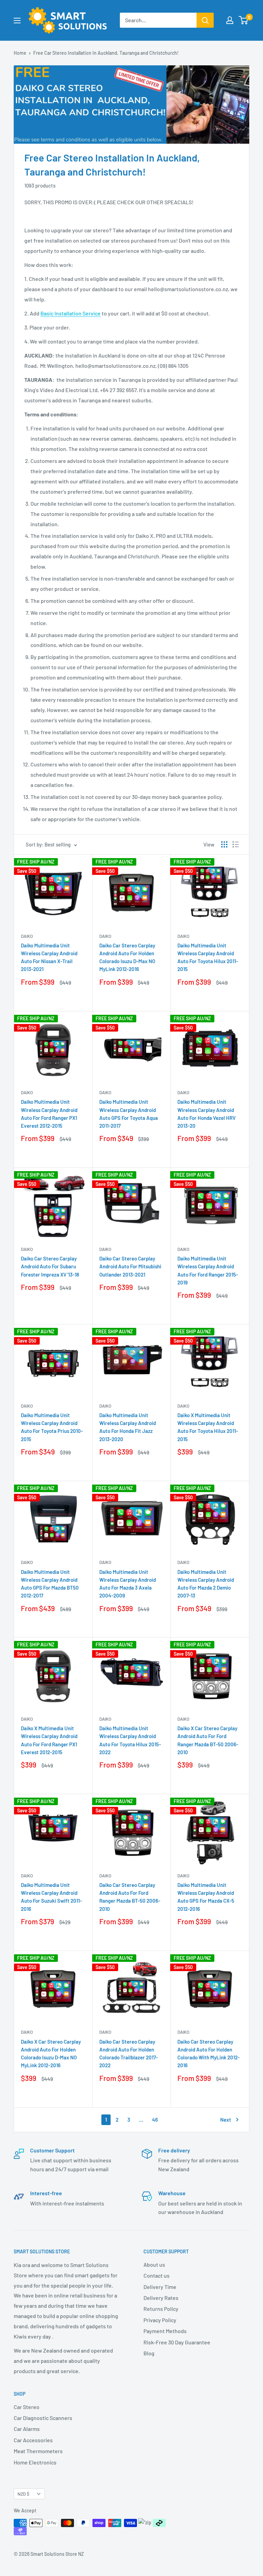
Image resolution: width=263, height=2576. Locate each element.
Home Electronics (35, 2462)
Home (20, 53)
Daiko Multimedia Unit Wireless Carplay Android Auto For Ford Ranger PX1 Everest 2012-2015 (49, 1114)
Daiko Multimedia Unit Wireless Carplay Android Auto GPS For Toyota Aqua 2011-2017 (129, 1114)
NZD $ (23, 2494)
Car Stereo (27, 2407)
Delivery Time (160, 2287)
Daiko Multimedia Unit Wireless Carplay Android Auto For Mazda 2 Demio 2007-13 (206, 1584)
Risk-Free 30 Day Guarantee (177, 2342)
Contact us (156, 2275)
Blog (149, 2353)
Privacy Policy (160, 2320)
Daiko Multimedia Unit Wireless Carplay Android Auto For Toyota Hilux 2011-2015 (208, 957)
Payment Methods (165, 2331)
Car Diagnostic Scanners (43, 2418)
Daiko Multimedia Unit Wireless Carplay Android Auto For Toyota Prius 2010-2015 (52, 1427)
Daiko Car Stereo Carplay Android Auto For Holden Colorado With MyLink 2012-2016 (209, 2054)
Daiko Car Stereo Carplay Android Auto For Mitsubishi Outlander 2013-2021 (130, 1266)
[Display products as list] (236, 844)
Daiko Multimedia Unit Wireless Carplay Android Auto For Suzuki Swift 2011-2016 (51, 1897)
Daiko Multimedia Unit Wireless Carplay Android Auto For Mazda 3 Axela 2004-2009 (128, 1584)
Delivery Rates (161, 2298)
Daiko (27, 936)
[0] (244, 20)
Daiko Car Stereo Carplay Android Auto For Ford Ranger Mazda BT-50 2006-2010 (130, 1897)
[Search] (205, 20)
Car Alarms (27, 2429)
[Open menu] (17, 21)
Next (226, 2120)
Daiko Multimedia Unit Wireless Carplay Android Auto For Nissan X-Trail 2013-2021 (49, 957)
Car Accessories (33, 2440)
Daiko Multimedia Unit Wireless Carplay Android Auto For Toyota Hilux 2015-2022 (130, 1740)
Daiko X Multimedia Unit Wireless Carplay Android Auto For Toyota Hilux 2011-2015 (208, 1427)
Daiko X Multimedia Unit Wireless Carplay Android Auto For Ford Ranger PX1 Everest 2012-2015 (49, 1740)
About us (154, 2264)
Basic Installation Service (71, 313)
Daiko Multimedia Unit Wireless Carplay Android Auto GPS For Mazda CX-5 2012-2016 (206, 1897)
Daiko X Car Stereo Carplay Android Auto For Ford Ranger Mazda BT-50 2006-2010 (208, 1740)
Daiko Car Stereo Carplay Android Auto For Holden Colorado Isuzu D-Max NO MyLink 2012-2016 (127, 957)
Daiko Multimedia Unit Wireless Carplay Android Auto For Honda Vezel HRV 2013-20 (206, 1114)
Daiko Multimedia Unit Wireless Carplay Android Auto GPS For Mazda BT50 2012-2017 (50, 1584)
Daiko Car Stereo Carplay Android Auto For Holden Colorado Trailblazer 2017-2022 (129, 2054)
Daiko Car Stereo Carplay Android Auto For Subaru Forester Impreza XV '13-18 (50, 1266)
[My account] (230, 20)
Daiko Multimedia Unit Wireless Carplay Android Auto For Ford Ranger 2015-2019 (208, 1270)
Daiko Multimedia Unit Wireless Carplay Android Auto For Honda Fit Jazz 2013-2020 (128, 1427)
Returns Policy (161, 2309)
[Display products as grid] (224, 844)
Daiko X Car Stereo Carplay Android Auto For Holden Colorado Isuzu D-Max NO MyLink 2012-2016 (51, 2054)
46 (155, 2120)
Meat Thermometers (38, 2451)
